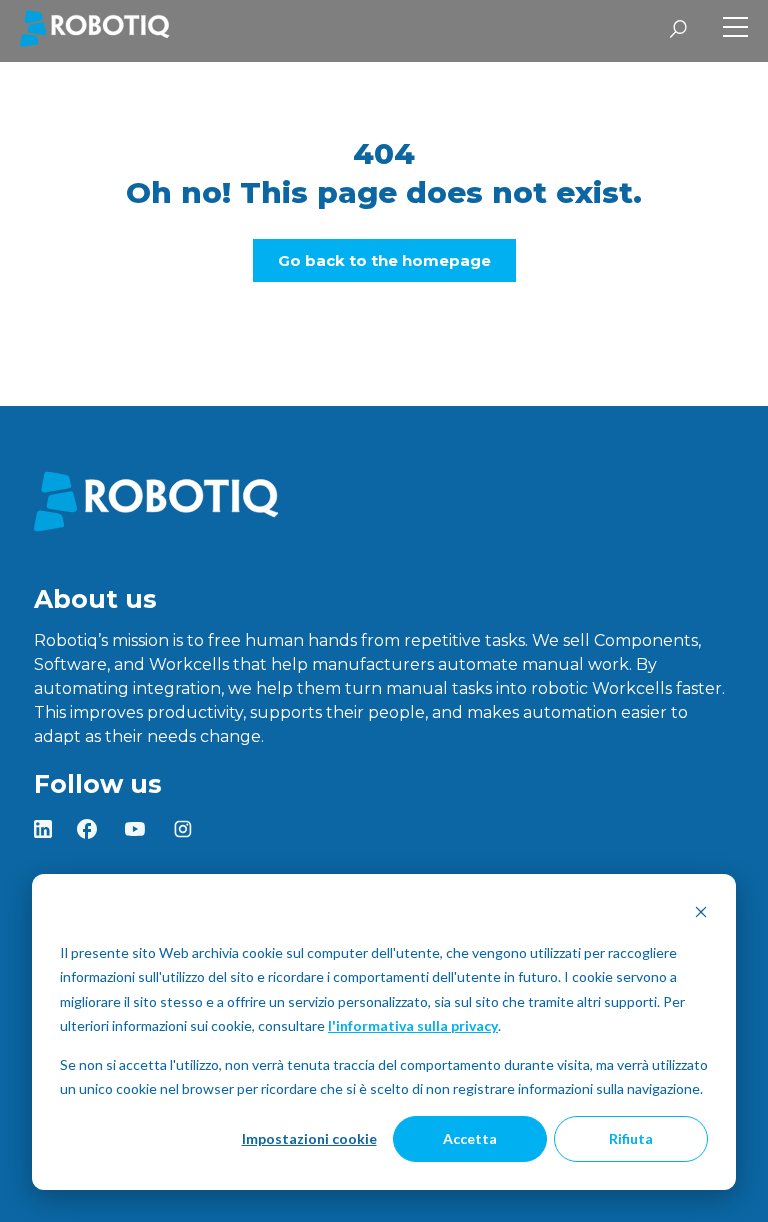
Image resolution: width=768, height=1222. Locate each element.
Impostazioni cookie (309, 1138)
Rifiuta (631, 1138)
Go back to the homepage (384, 260)
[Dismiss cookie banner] (701, 914)
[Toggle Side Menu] (735, 29)
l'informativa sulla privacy (413, 1025)
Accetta (470, 1138)
